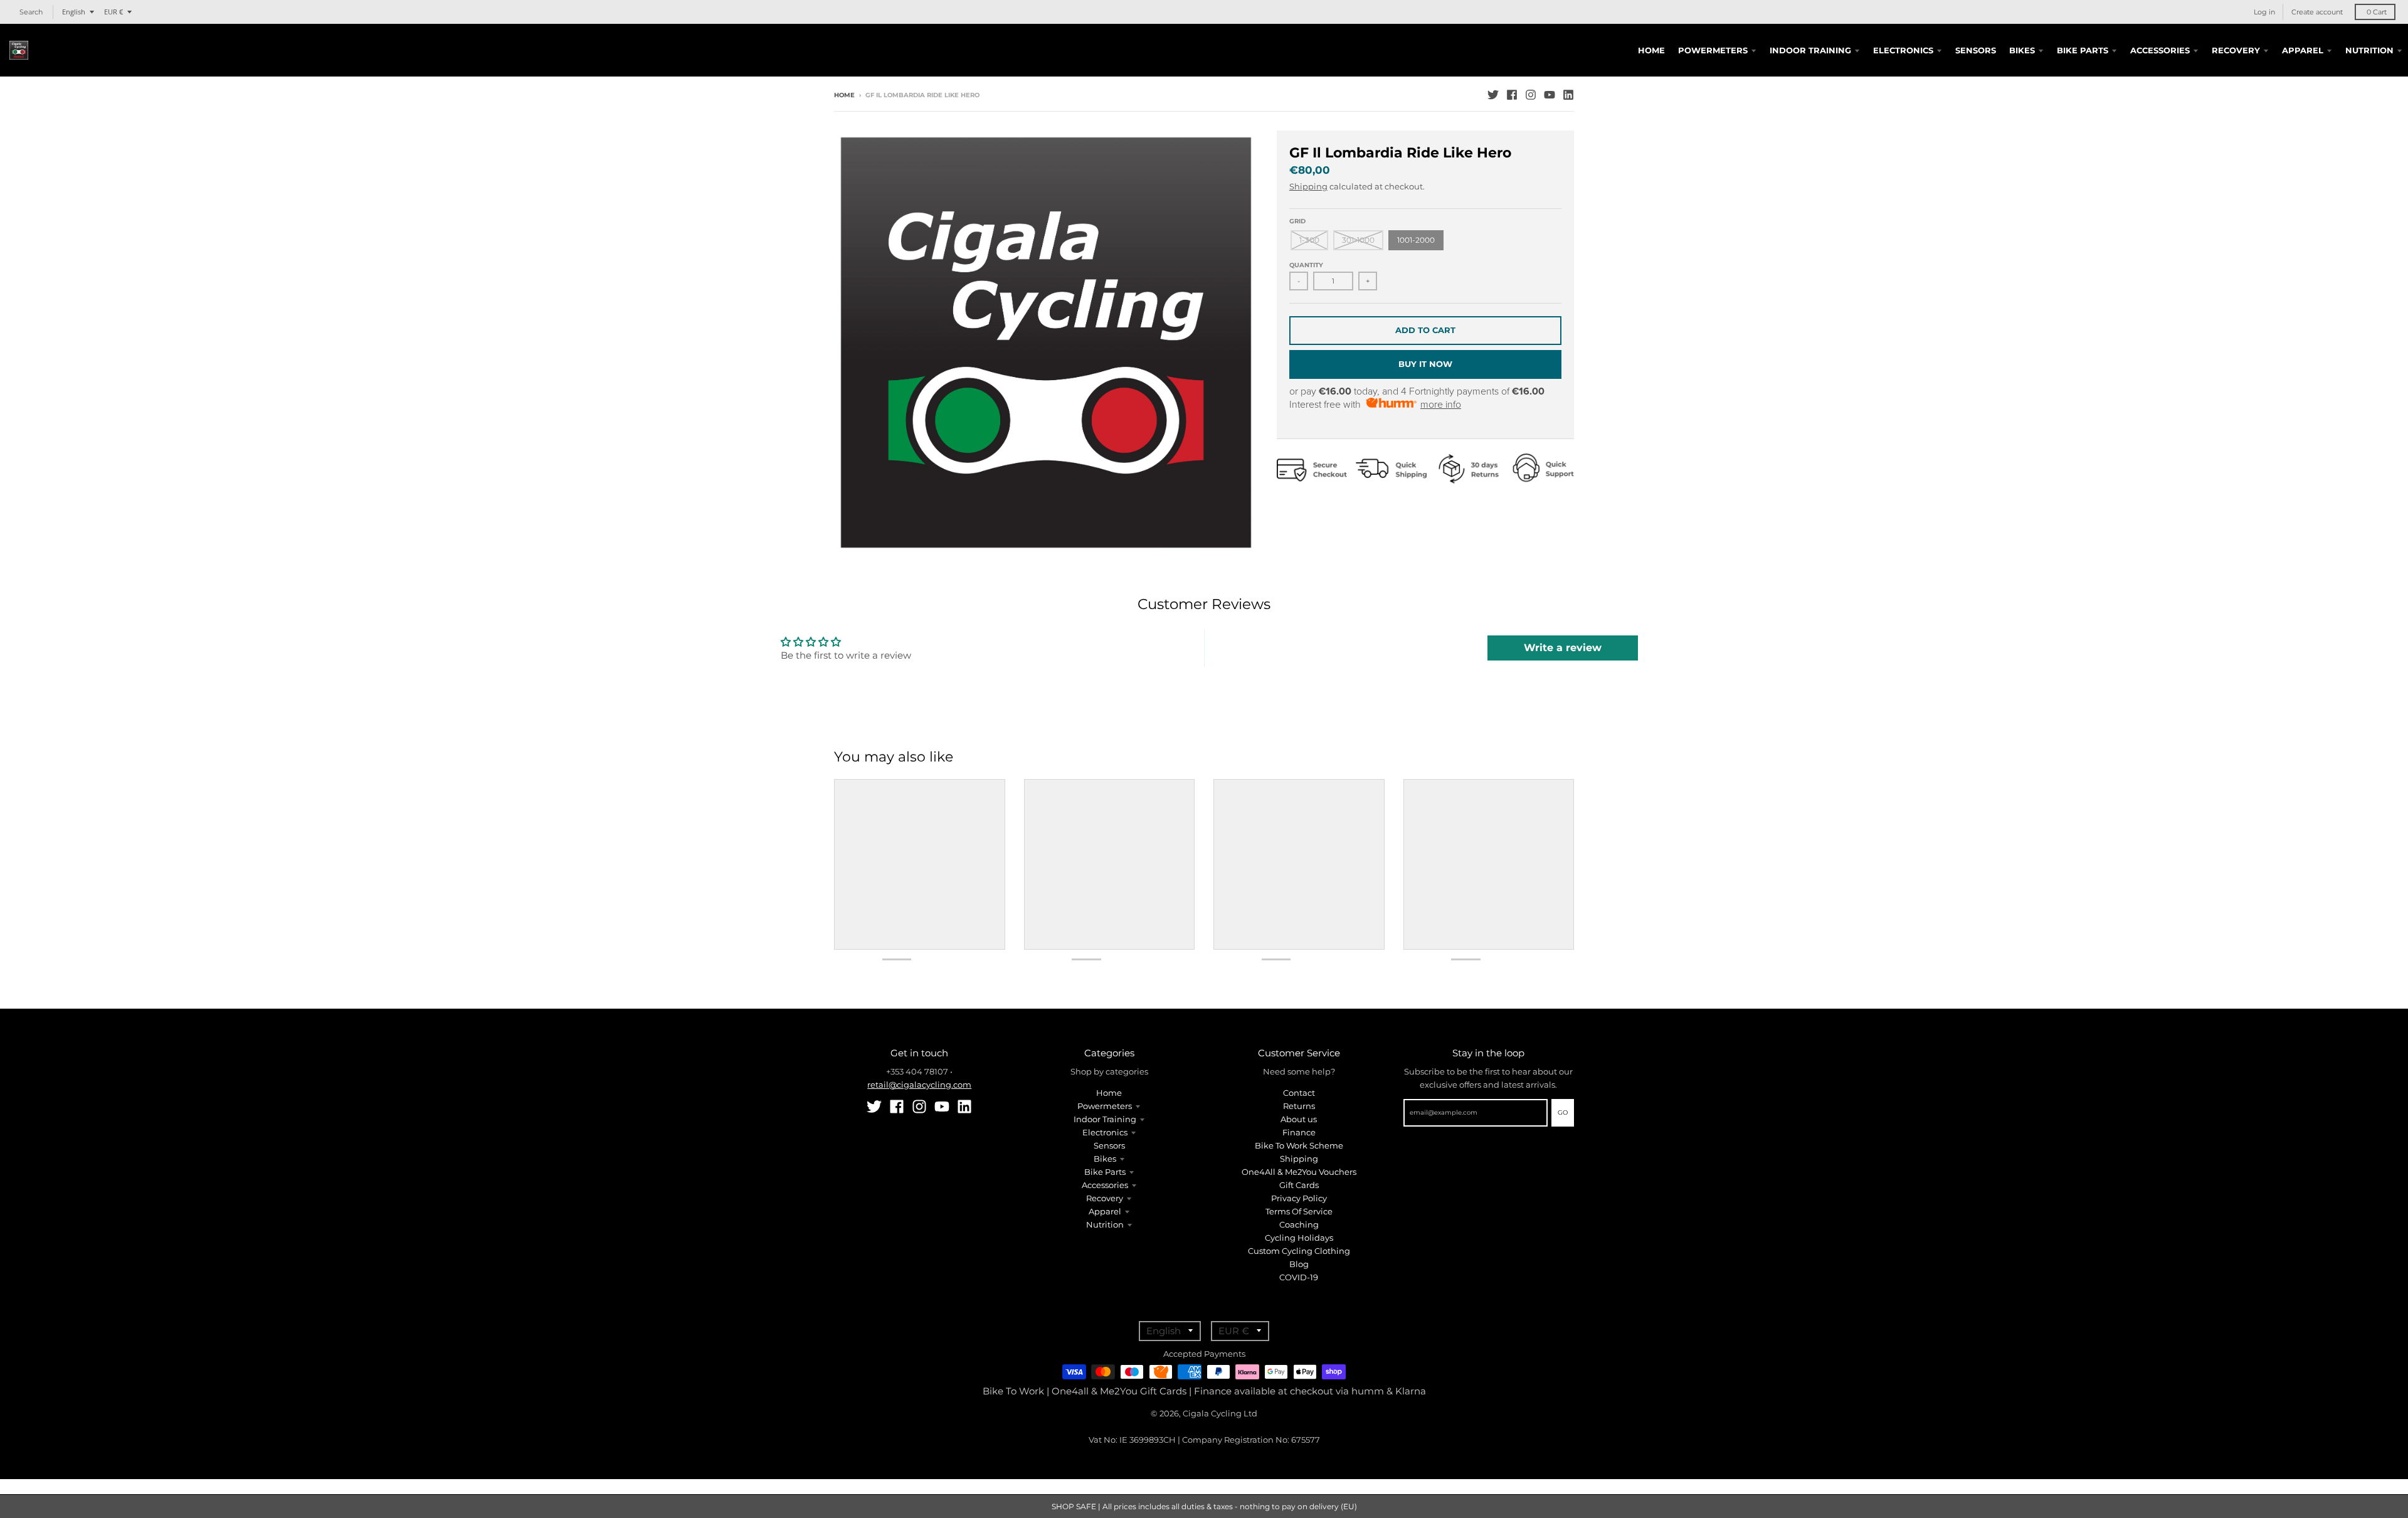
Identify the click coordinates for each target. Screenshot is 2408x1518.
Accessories (1105, 1185)
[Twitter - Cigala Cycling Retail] (1493, 95)
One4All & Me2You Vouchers (1299, 1172)
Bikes (1105, 1159)
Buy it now (1425, 364)
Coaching (1299, 1224)
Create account (2317, 12)
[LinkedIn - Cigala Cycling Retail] (1568, 95)
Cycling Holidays (1299, 1238)
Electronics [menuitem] (1903, 50)
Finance (1299, 1132)
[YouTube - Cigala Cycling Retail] (1550, 95)
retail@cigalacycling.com (919, 1085)
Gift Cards (1299, 1185)
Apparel (1105, 1211)
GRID (1297, 221)
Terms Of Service (1299, 1211)
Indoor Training (1105, 1119)
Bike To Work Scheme (1299, 1145)
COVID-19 (1299, 1277)
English (74, 12)
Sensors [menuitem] (1976, 50)
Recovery (1105, 1198)
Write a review (1563, 648)
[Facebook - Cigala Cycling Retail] (1512, 95)
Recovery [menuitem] (2236, 50)
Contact (1299, 1093)
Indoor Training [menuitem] (1810, 50)
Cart (2377, 12)
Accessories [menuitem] (2160, 50)
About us (1299, 1119)
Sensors (1109, 1145)
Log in (2264, 12)
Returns (1299, 1106)
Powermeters (1105, 1106)
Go (1563, 1112)
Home (844, 95)
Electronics (1105, 1132)
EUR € (114, 12)
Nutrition (1105, 1224)
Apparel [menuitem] (2303, 50)
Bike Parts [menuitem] (2083, 50)
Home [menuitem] (1651, 50)
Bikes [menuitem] (2022, 50)
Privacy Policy (1299, 1198)
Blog (1299, 1264)
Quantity (1306, 265)
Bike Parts (1105, 1172)
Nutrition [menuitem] (2369, 50)
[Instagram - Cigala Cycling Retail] (1531, 95)
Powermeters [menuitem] (1713, 50)
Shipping (1308, 186)
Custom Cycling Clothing (1299, 1251)
